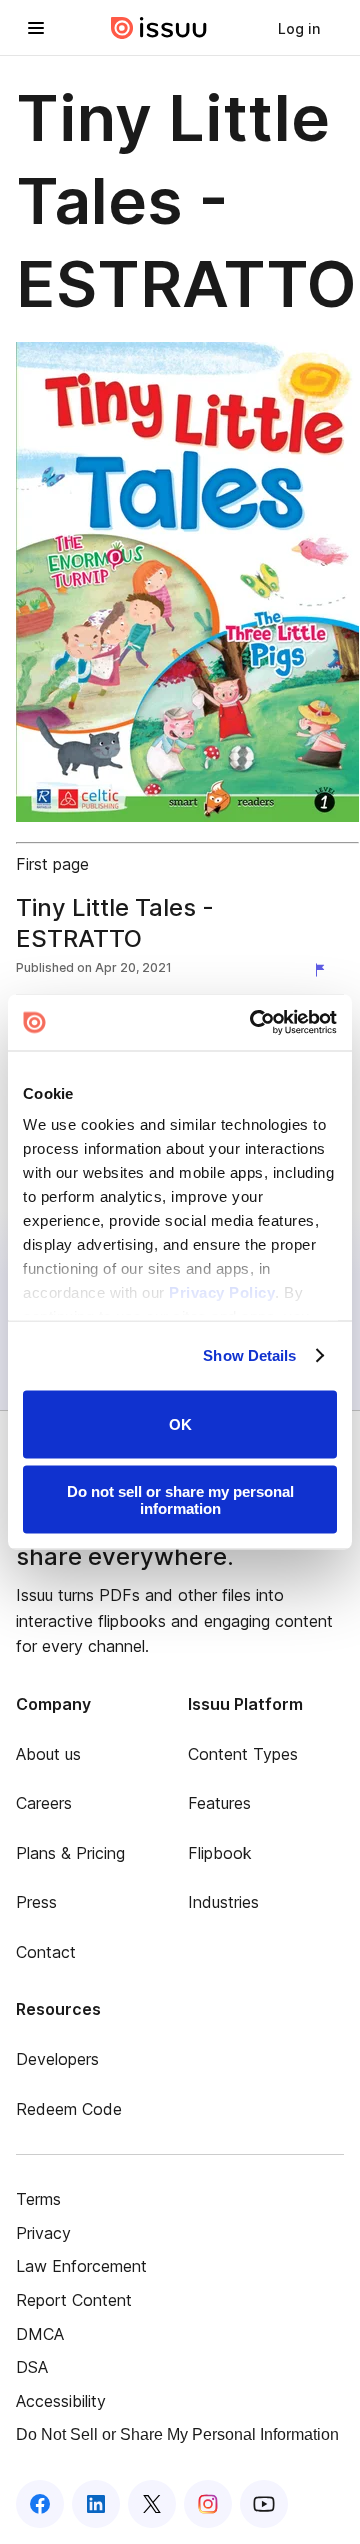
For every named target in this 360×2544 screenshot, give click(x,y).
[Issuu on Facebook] (40, 2504)
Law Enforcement (81, 2266)
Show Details (249, 1355)
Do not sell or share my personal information (180, 1500)
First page (52, 864)
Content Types (243, 1754)
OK (180, 1424)
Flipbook (220, 1853)
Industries (223, 1902)
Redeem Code (69, 2109)
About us (48, 1754)
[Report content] (324, 970)
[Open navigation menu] (36, 28)
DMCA (40, 2334)
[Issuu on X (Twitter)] (152, 2504)
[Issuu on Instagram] (208, 2504)
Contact (46, 1952)
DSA (32, 2367)
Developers (57, 2059)
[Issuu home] (159, 28)
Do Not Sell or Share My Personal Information (177, 2434)
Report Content (74, 2300)
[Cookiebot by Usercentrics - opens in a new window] (254, 1023)
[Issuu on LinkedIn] (96, 2504)
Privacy (43, 2233)
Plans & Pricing (70, 1853)
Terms (38, 2199)
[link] (299, 28)
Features (219, 1803)
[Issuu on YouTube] (264, 2504)
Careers (44, 1803)
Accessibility (61, 2401)
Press (36, 1902)
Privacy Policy (222, 1292)
